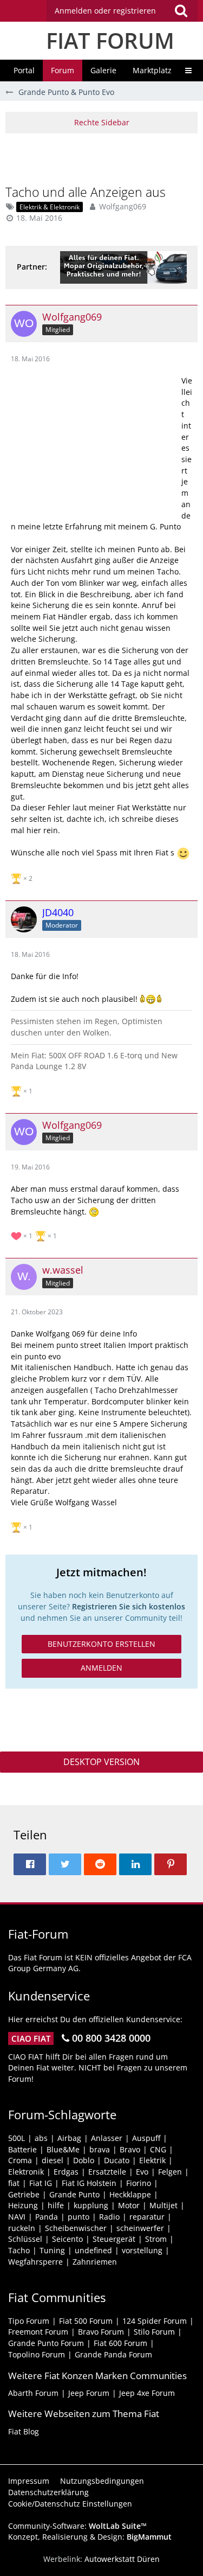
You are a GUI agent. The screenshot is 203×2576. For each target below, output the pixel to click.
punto (78, 2217)
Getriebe (24, 2194)
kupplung (91, 2205)
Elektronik (26, 2172)
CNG (158, 2149)
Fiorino (139, 2183)
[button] (122, 11)
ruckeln (22, 2228)
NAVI (17, 2217)
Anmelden (101, 1668)
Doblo (84, 2160)
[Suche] (181, 11)
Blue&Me (63, 2149)
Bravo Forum (101, 2332)
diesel (53, 2160)
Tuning (52, 2250)
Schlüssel (25, 2239)
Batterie (22, 2149)
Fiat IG (41, 2183)
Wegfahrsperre (35, 2262)
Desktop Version (101, 1762)
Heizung (23, 2205)
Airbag (69, 2138)
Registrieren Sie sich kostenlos (129, 1606)
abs (41, 2138)
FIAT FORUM (110, 40)
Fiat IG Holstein (89, 2183)
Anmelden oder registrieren (105, 11)
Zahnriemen (95, 2262)
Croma (20, 2160)
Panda (47, 2217)
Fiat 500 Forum (86, 2321)
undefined (93, 2250)
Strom (156, 2239)
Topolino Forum (37, 2354)
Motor (129, 2205)
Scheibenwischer (76, 2228)
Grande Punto (74, 2194)
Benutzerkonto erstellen (101, 1644)
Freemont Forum (38, 2332)
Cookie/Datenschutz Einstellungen (70, 2504)
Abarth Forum (33, 2393)
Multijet (163, 2205)
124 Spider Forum (155, 2321)
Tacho (19, 2250)
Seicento (67, 2239)
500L (17, 2138)
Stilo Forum (154, 2332)
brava (100, 2149)
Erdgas (66, 2172)
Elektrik (152, 2160)
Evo (142, 2172)
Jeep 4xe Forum (147, 2393)
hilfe (56, 2205)
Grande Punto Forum (46, 2343)
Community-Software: (77, 2526)
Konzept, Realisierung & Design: (90, 2537)
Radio (109, 2217)
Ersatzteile (107, 2172)
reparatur (147, 2217)
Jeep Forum (89, 2393)
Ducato (117, 2160)
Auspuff (146, 2138)
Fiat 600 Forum (120, 2343)
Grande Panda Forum (113, 2354)
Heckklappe (130, 2194)
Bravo (130, 2149)
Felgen (170, 2172)
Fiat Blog (24, 2431)
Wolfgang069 (123, 206)
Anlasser (107, 2138)
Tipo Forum (29, 2321)
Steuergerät (114, 2239)
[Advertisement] (104, 158)
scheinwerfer (140, 2228)
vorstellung (142, 2250)
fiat (14, 2183)
